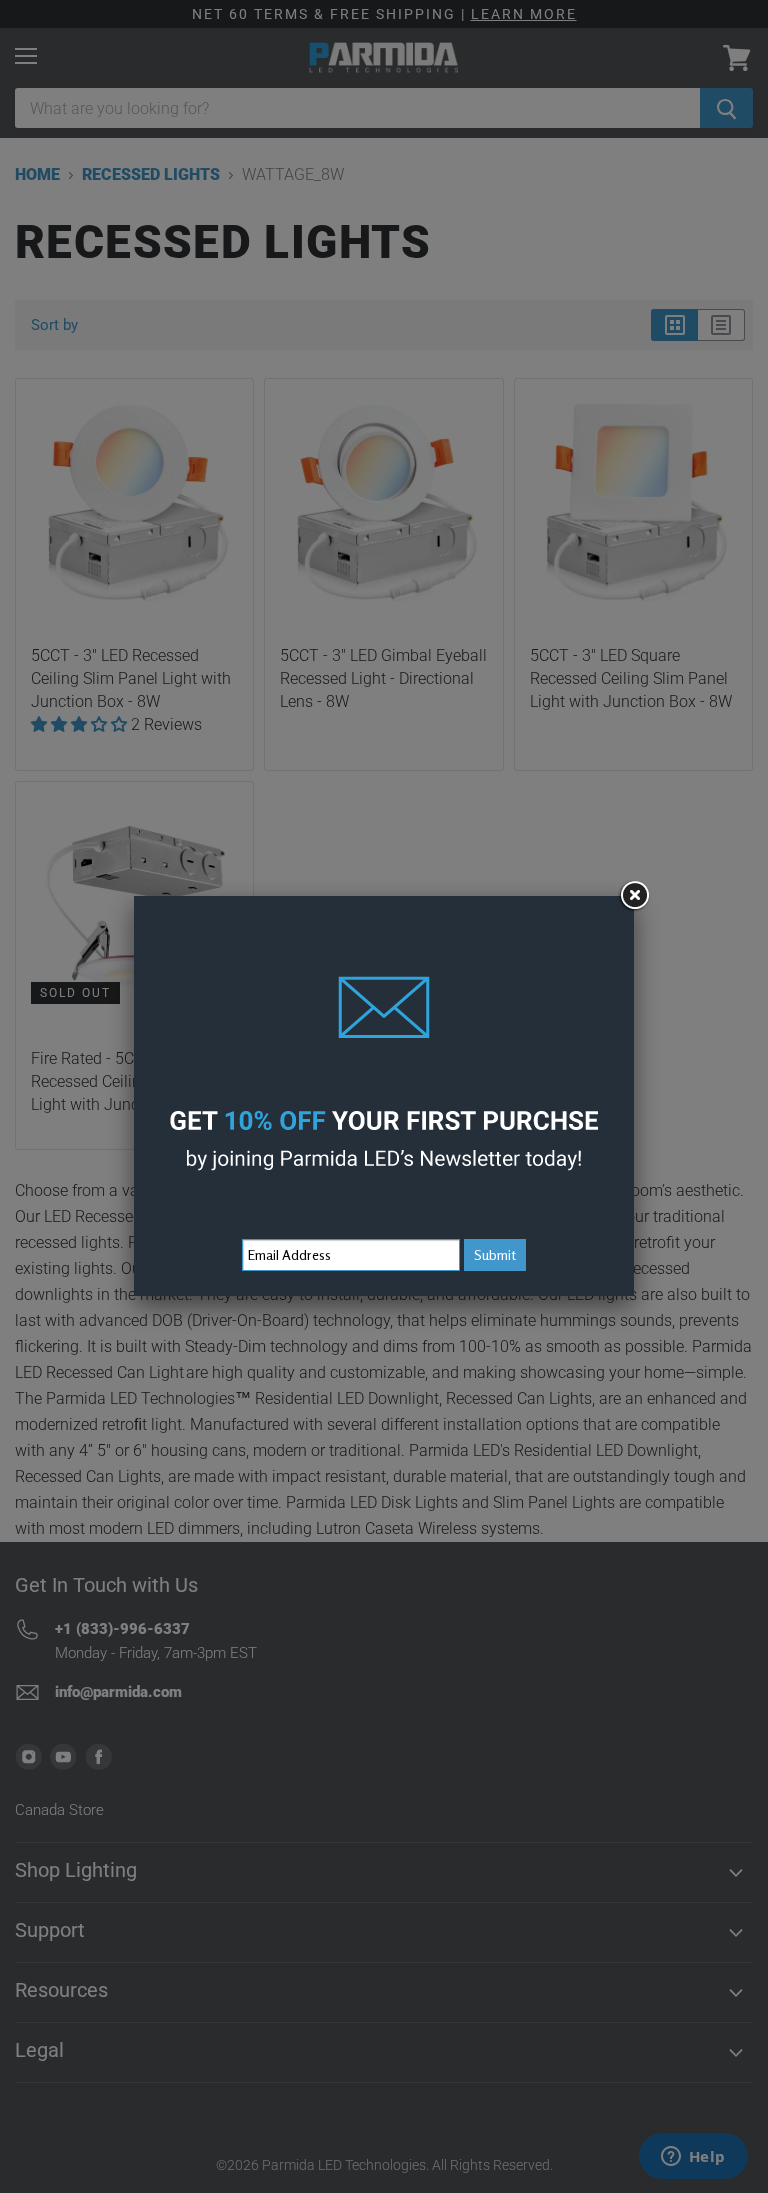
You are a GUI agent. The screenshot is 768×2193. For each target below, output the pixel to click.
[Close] (634, 896)
